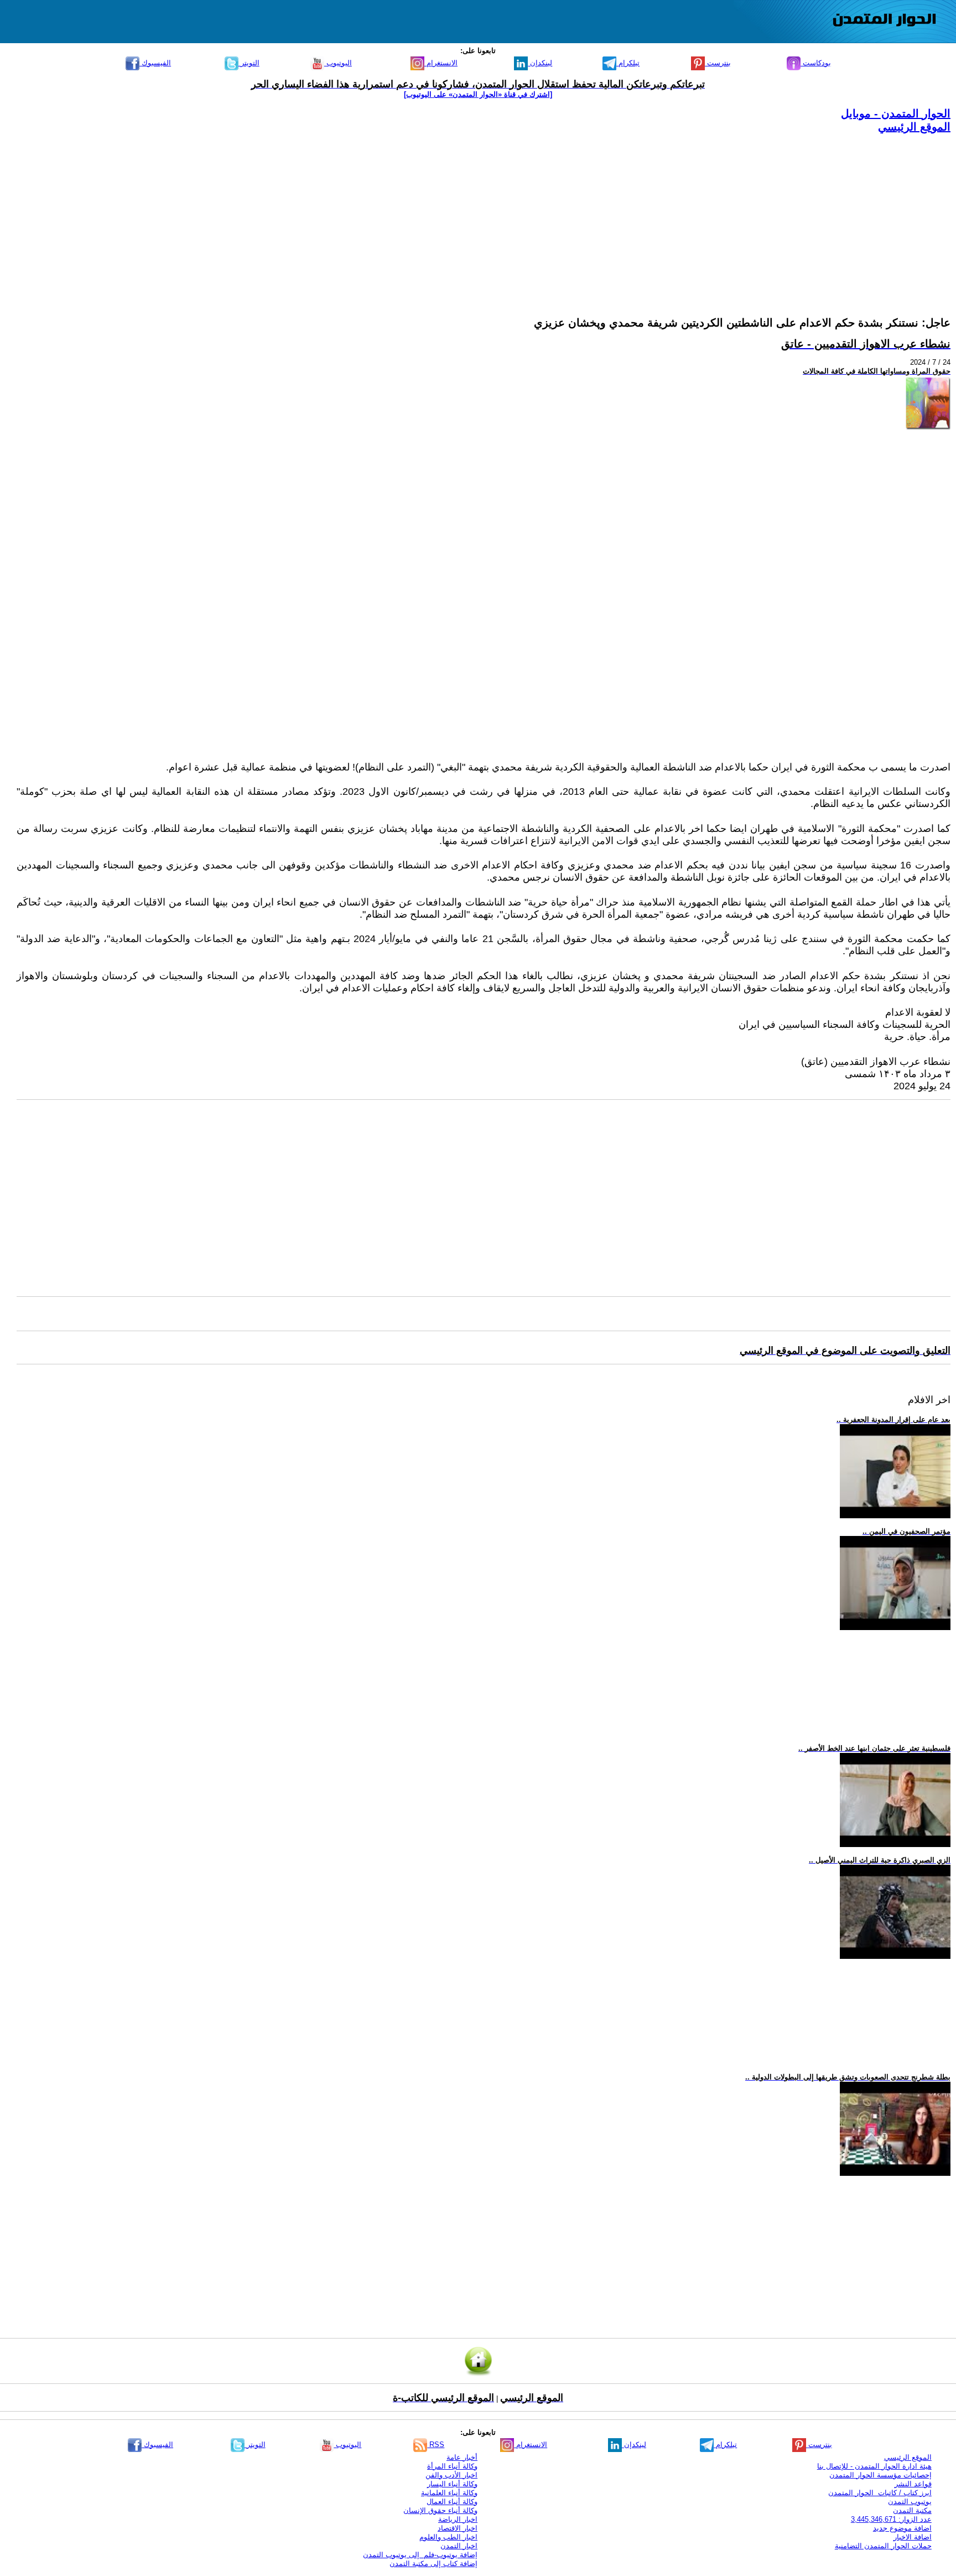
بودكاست (816, 63)
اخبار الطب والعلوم (448, 2537)
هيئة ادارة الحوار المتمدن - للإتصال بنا (874, 2466)
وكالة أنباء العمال (452, 2502)
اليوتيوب (338, 63)
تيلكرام (628, 63)
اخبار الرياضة (458, 2519)
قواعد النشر (913, 2484)
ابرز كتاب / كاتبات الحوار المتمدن (880, 2493)
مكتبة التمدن (912, 2510)
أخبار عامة (462, 2457)
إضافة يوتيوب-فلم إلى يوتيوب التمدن (420, 2555)
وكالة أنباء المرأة (452, 2466)
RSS (436, 2445)
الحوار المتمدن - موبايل (896, 113)
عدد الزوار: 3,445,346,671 (891, 2519)
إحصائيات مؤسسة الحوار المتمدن (880, 2475)
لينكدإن (540, 63)
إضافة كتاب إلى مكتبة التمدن (433, 2564)
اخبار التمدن (459, 2546)
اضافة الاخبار (913, 2537)
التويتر (249, 63)
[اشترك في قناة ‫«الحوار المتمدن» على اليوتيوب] (478, 94)
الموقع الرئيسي (914, 127)
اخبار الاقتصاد (458, 2528)
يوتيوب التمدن (910, 2502)
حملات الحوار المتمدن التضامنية (883, 2546)
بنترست (718, 63)
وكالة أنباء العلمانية (449, 2493)
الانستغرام (441, 63)
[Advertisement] (619, 211)
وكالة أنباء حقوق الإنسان (440, 2510)
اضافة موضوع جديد (902, 2528)
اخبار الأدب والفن (451, 2475)
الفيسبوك (155, 63)
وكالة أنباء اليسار (452, 2484)
